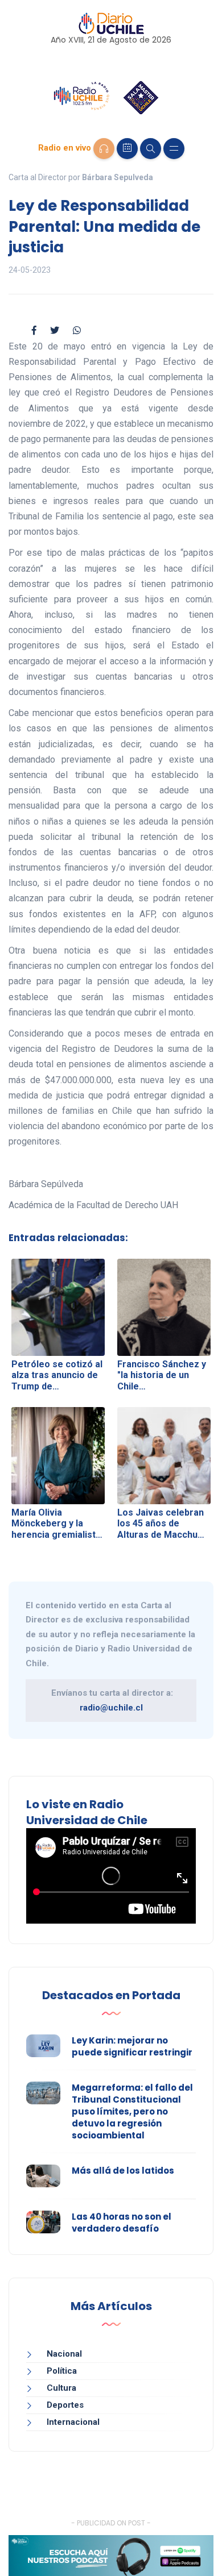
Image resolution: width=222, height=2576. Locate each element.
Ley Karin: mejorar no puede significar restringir (132, 2046)
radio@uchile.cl (111, 1708)
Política (62, 2371)
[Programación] (127, 149)
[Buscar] (151, 149)
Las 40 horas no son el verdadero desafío (122, 2223)
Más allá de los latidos (123, 2171)
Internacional (73, 2422)
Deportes (65, 2405)
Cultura (61, 2388)
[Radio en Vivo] (104, 149)
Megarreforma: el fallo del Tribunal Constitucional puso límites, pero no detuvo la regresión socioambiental (132, 2111)
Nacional (64, 2354)
